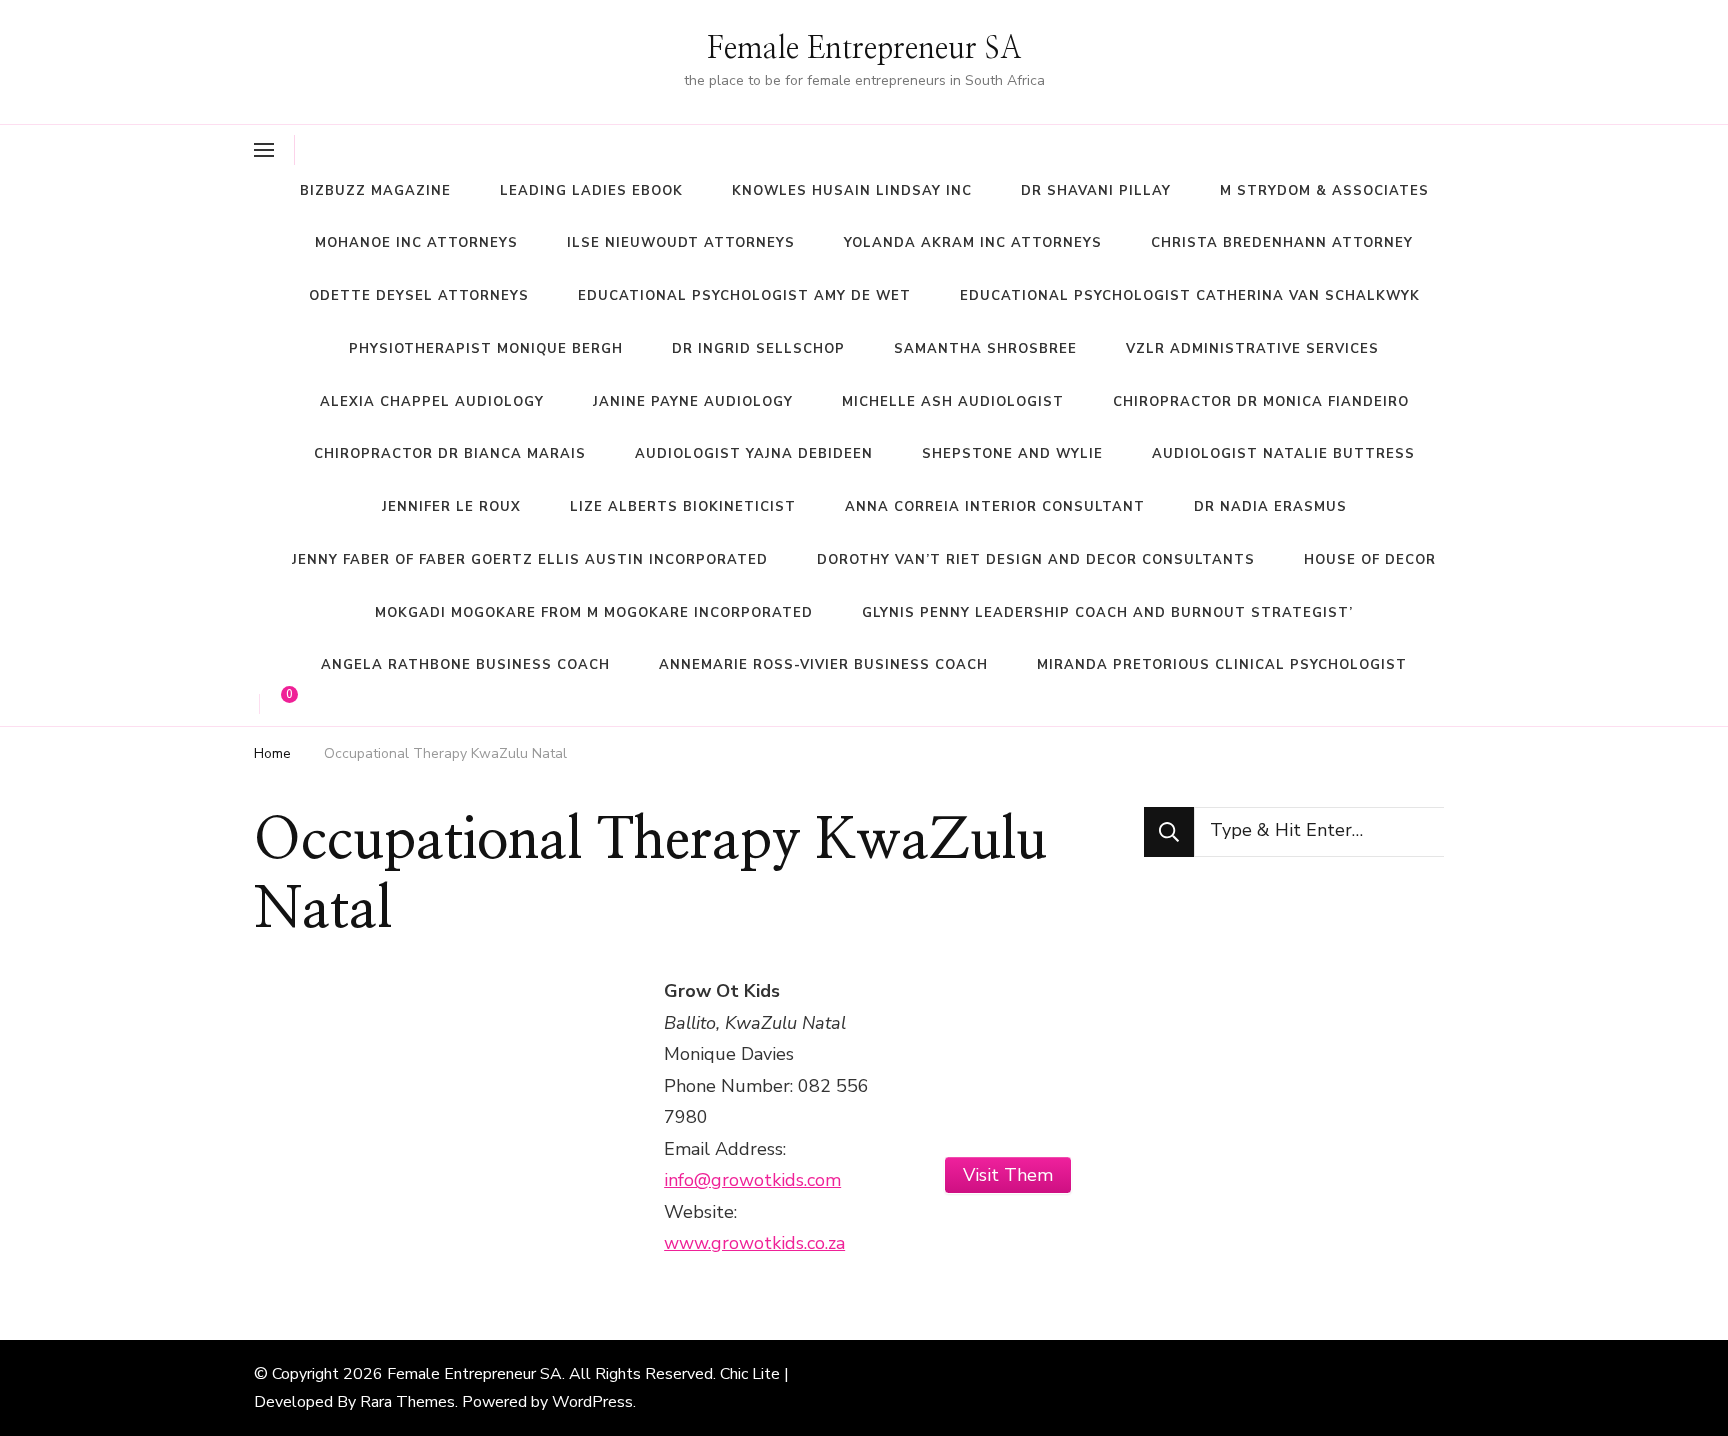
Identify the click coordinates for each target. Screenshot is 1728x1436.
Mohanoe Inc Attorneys (416, 243)
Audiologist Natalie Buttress (1283, 454)
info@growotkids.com (752, 1180)
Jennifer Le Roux (451, 507)
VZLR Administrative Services (1252, 349)
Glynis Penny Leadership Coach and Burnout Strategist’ (1107, 613)
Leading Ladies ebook (591, 191)
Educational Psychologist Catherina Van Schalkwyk (1190, 296)
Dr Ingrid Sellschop (758, 349)
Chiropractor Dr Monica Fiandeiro (1261, 402)
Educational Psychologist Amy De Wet (744, 296)
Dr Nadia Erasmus (1270, 507)
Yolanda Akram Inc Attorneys (973, 243)
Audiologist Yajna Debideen (754, 454)
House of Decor (1370, 560)
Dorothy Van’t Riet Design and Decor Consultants (1036, 560)
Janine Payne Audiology (693, 402)
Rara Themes (407, 1402)
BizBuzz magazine (375, 191)
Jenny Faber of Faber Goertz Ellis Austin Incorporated (530, 560)
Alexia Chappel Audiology (432, 402)
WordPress (592, 1402)
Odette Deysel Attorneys (419, 296)
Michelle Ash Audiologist (953, 402)
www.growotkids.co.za (754, 1243)
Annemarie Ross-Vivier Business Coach (823, 665)
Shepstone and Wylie (1012, 454)
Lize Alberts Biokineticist (683, 507)
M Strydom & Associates (1324, 191)
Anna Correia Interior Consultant (995, 507)
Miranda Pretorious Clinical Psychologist (1222, 665)
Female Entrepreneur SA (864, 49)
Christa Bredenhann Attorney (1282, 243)
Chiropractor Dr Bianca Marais (450, 454)
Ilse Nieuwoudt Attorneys (681, 243)
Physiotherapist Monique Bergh (486, 349)
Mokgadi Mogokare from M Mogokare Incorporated (594, 613)
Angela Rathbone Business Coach (465, 665)
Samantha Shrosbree (985, 349)
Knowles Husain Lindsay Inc (852, 191)
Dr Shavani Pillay (1096, 191)
